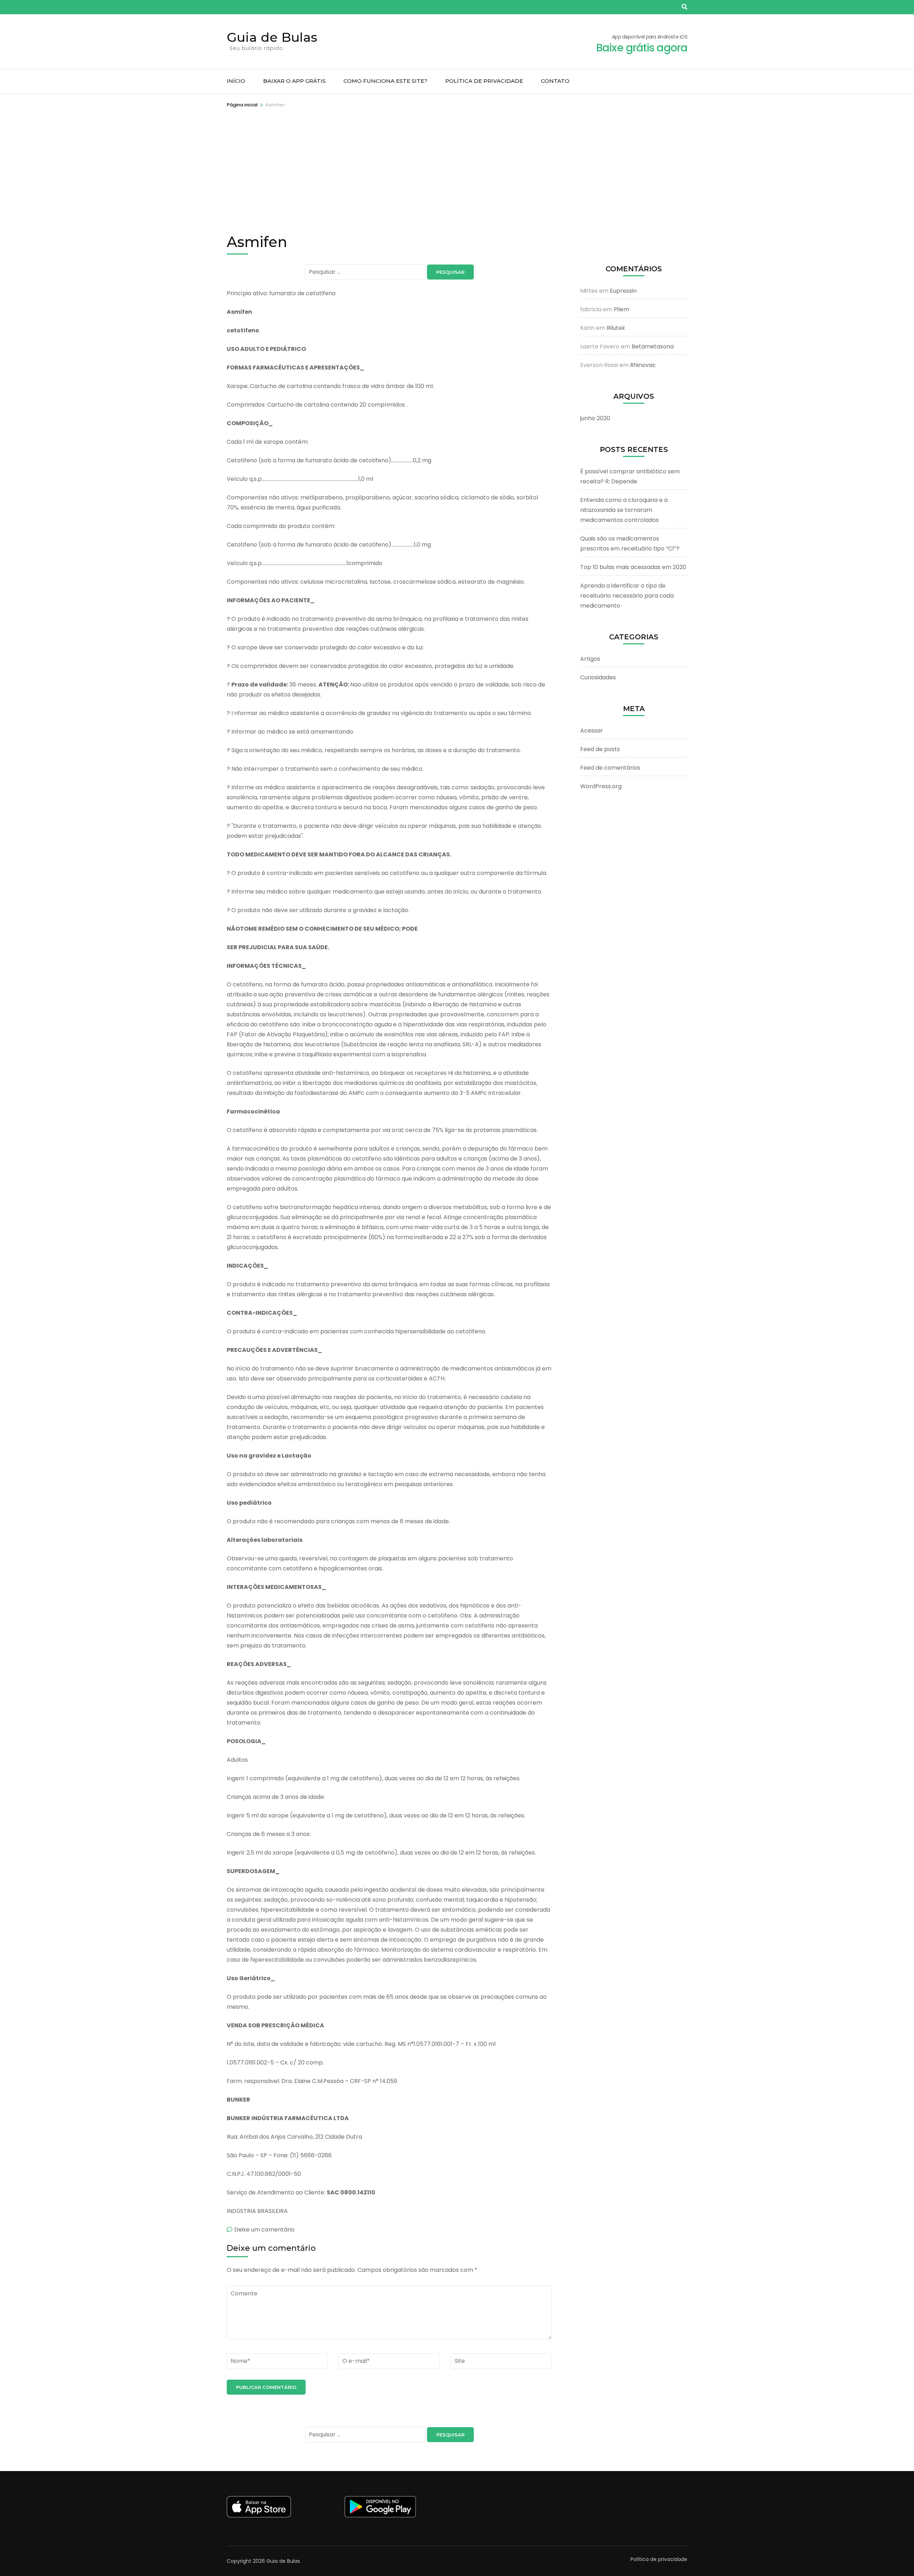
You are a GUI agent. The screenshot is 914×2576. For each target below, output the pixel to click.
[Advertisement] (457, 162)
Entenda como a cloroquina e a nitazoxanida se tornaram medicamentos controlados (624, 510)
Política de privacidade (484, 81)
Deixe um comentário (264, 2230)
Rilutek (616, 328)
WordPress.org (601, 786)
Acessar (592, 731)
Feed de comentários (610, 768)
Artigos (590, 659)
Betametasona (653, 346)
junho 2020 (595, 418)
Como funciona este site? (385, 81)
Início (236, 81)
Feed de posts (600, 749)
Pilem (621, 309)
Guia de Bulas (272, 37)
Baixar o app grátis (294, 81)
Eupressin (623, 291)
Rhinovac (643, 365)
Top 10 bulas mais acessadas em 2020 (633, 567)
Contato (555, 81)
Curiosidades (598, 677)
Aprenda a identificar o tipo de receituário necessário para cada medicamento (627, 596)
